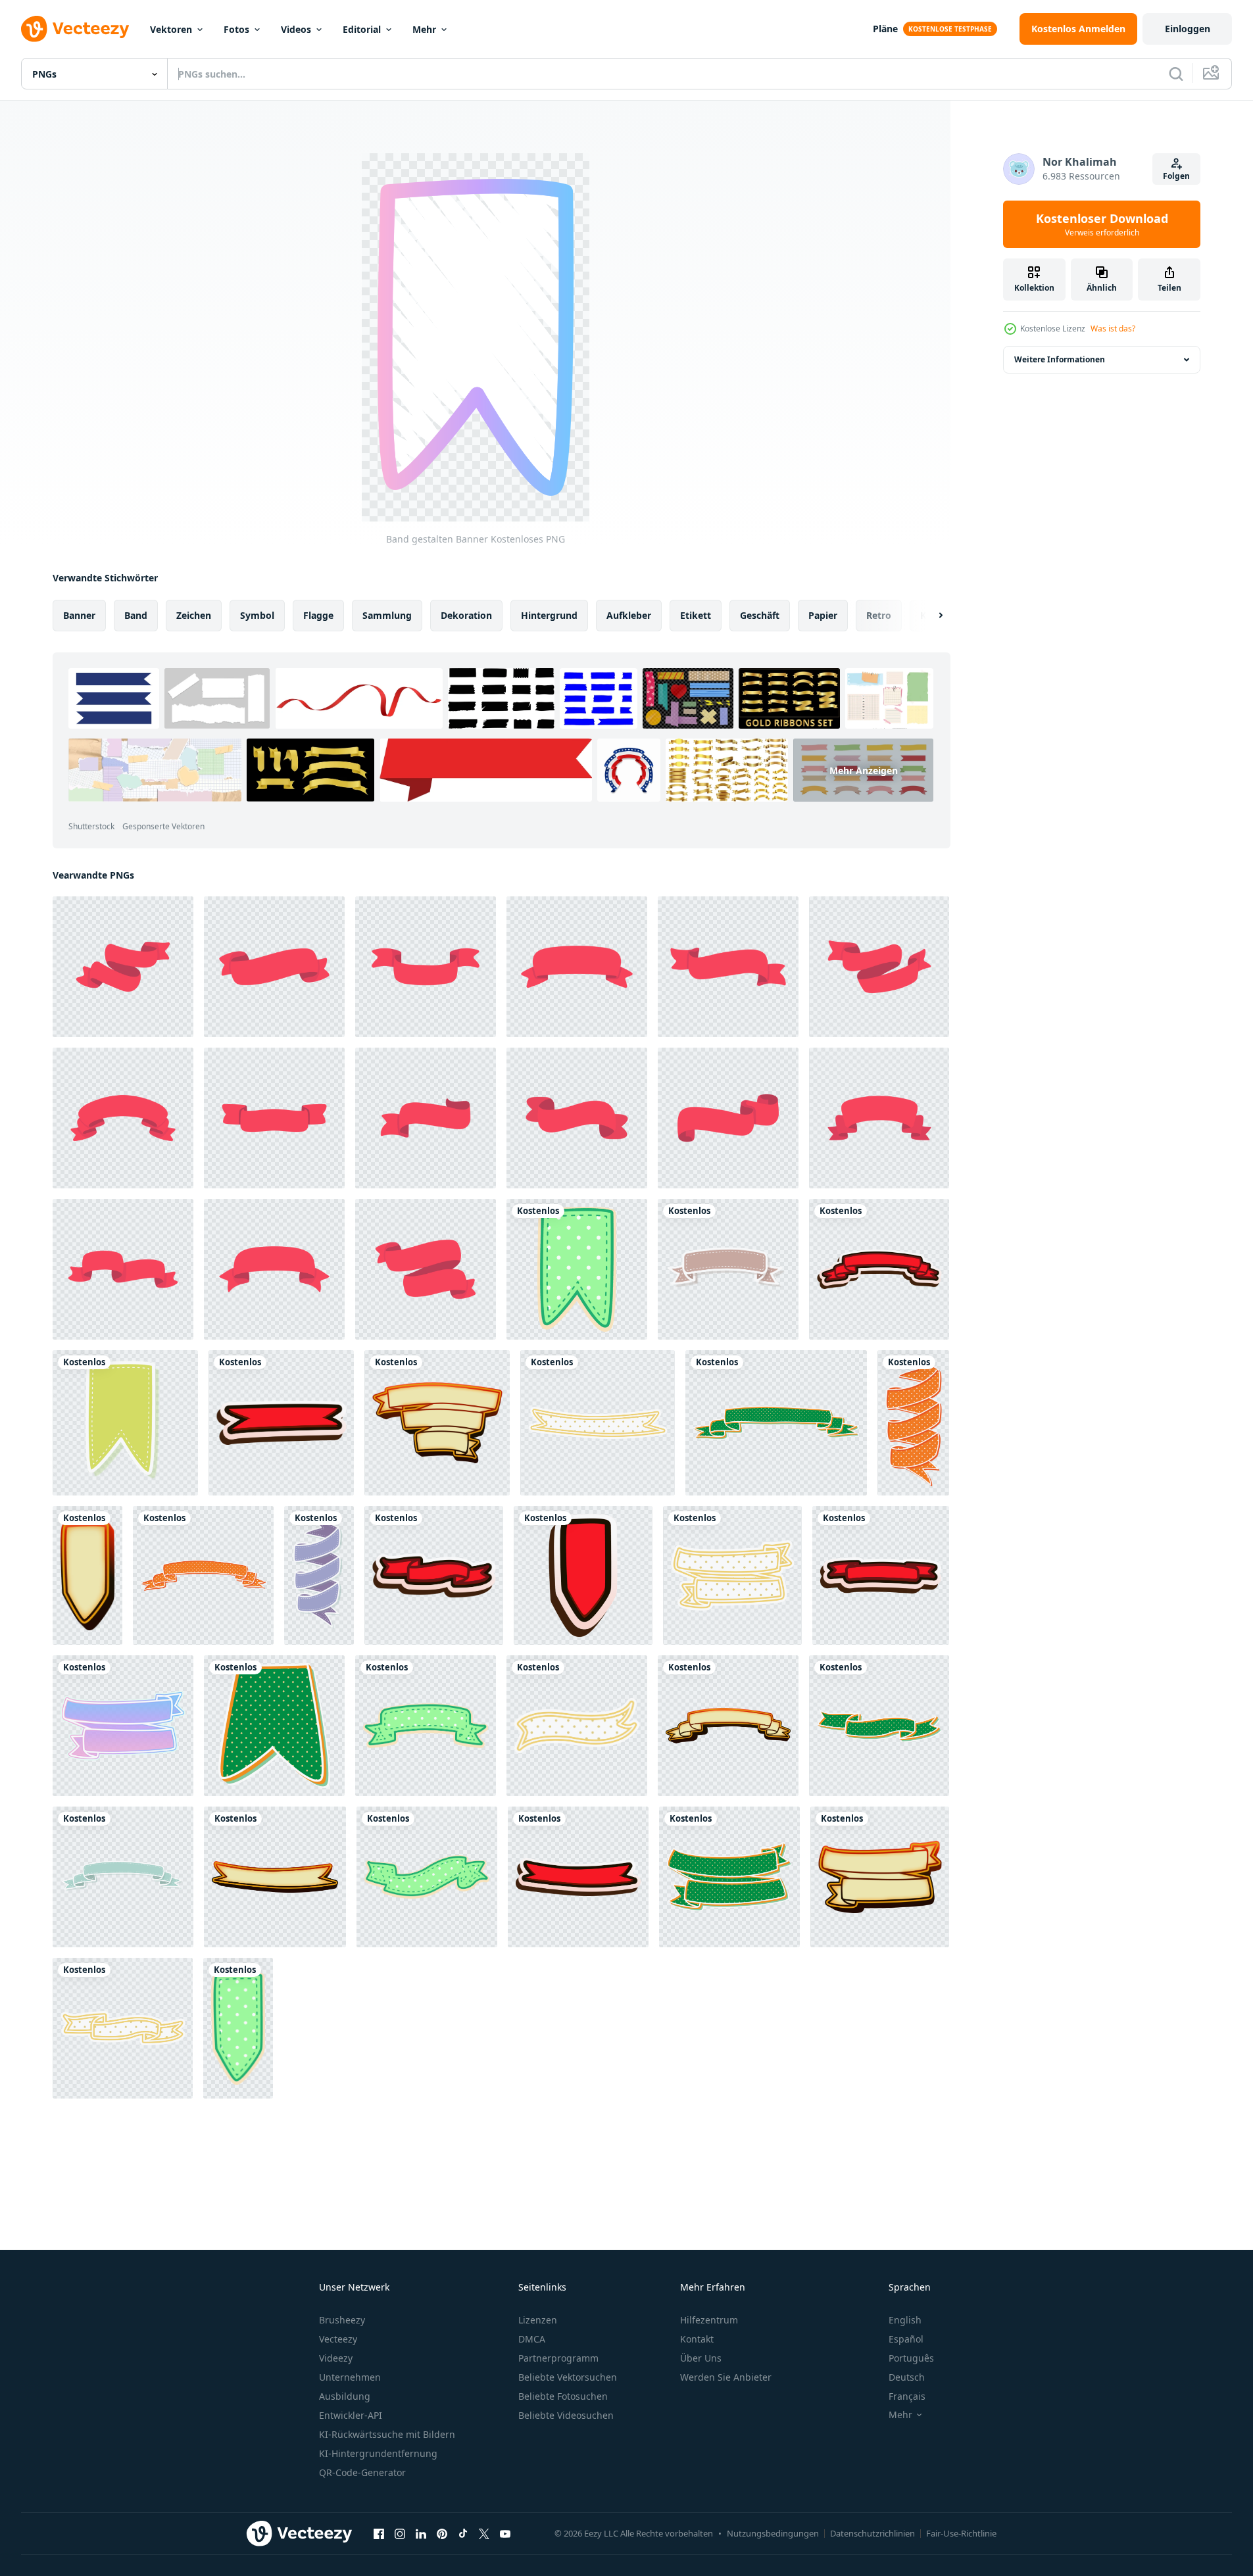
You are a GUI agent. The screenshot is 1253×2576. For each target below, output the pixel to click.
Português (911, 2358)
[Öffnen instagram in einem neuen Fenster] (400, 2533)
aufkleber (629, 615)
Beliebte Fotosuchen (563, 2396)
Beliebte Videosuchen (566, 2415)
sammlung (387, 615)
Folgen (1176, 176)
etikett (696, 615)
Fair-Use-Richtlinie (961, 2533)
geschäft (760, 615)
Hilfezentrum (709, 2320)
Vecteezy (338, 2339)
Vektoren (171, 29)
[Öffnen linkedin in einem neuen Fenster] (421, 2533)
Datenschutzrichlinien (872, 2533)
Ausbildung (345, 2396)
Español (906, 2339)
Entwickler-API (351, 2415)
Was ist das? (1113, 328)
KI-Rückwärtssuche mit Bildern (387, 2434)
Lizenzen (538, 2320)
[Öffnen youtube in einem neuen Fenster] (505, 2533)
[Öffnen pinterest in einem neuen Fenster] (442, 2533)
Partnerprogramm (558, 2358)
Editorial (362, 29)
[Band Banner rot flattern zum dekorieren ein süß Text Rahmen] (123, 967)
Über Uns (701, 2358)
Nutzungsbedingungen (773, 2533)
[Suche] (1176, 74)
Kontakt (697, 2339)
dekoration (466, 615)
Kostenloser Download (1102, 224)
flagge (318, 615)
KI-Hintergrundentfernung (378, 2453)
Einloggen (1188, 29)
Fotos (236, 29)
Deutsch (907, 2377)
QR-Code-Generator (362, 2472)
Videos (296, 29)
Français (907, 2396)
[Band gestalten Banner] (577, 1269)
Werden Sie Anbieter (726, 2377)
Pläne (885, 29)
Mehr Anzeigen (864, 770)
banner (79, 615)
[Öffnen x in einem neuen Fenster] (484, 2533)
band (136, 615)
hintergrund (549, 615)
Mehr (424, 29)
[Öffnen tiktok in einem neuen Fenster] (463, 2533)
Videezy (336, 2358)
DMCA (532, 2339)
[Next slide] (929, 616)
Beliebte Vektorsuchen (568, 2377)
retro (879, 615)
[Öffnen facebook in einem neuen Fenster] (379, 2533)
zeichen (194, 615)
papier (823, 615)
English (905, 2320)
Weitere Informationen (1060, 359)
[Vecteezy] (75, 29)
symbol (257, 615)
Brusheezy (342, 2320)
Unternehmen (350, 2377)
